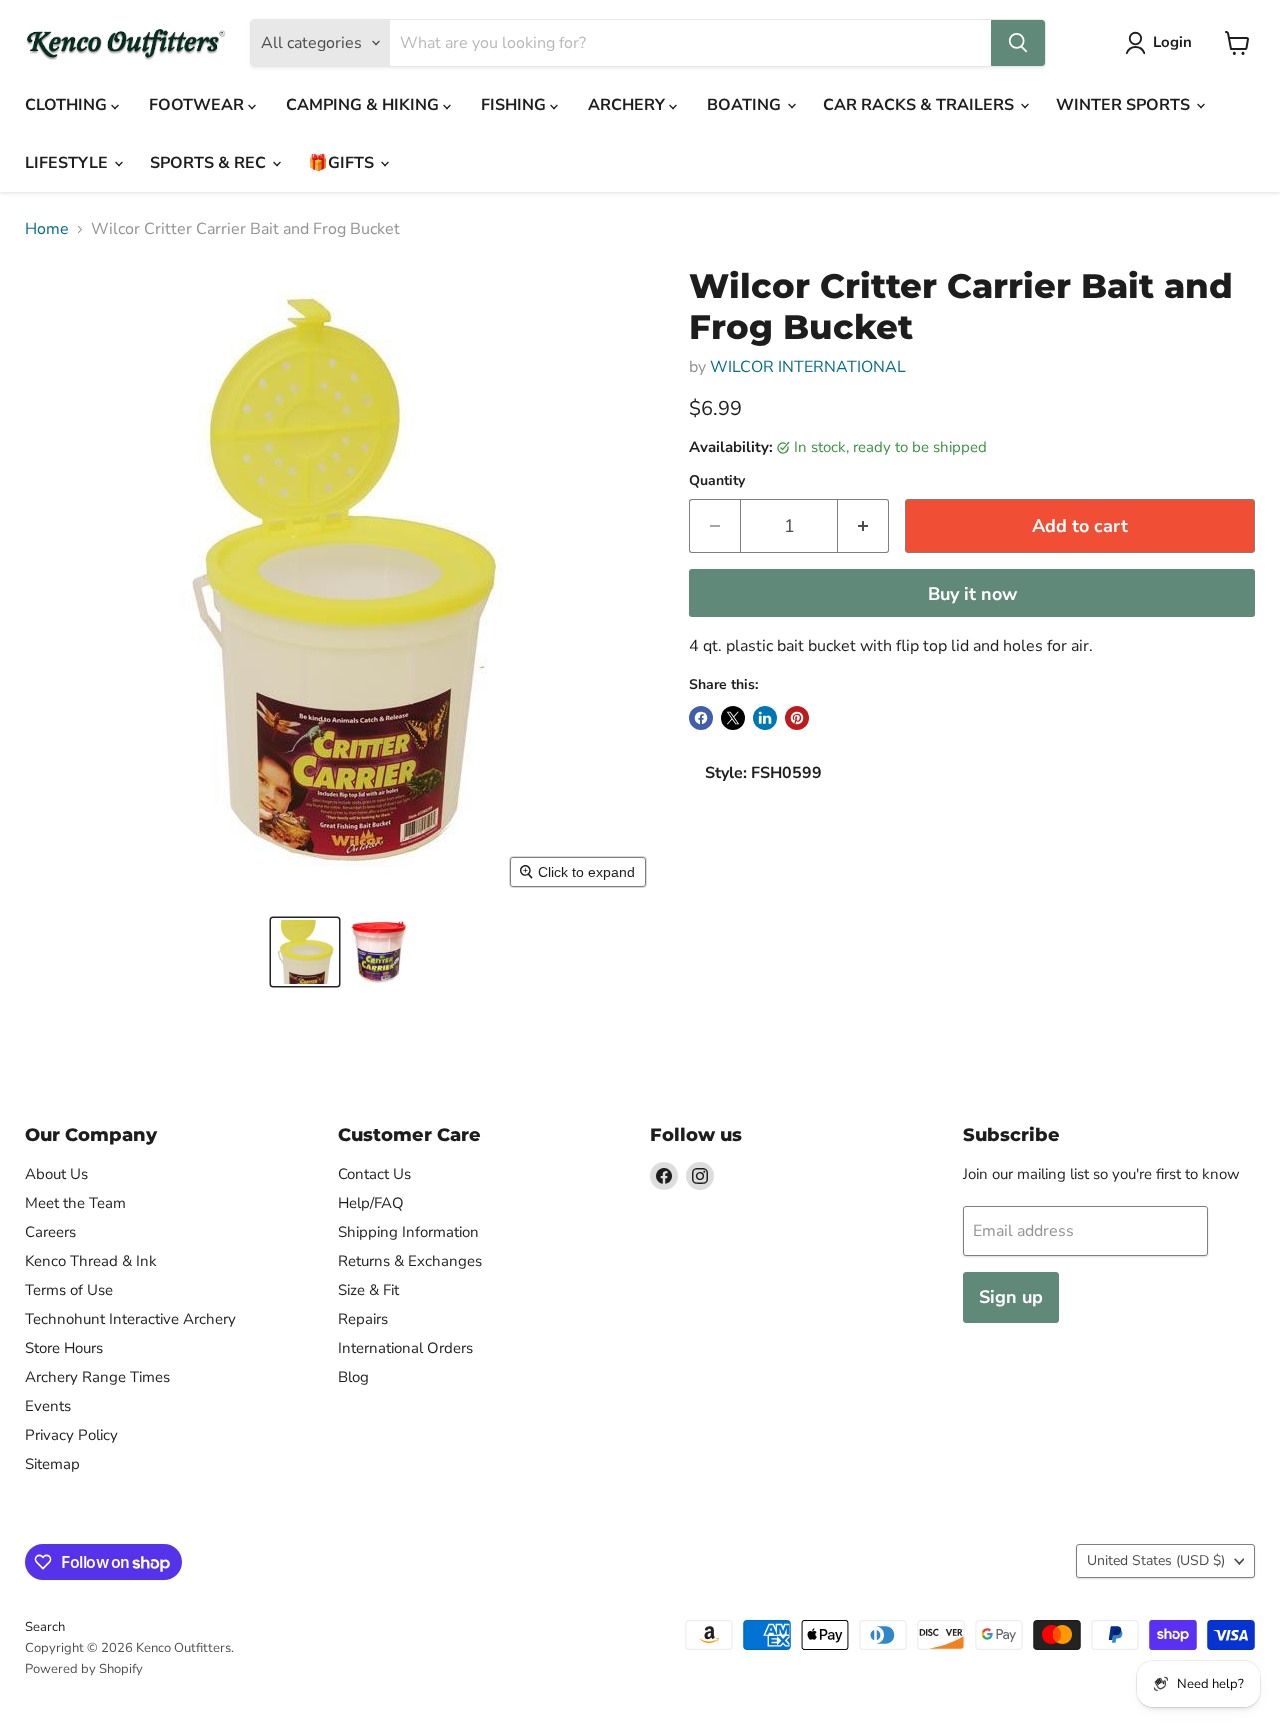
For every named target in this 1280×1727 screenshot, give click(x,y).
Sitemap (52, 1464)
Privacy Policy (71, 1435)
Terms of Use (69, 1290)
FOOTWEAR (198, 105)
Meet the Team (75, 1203)
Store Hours (64, 1348)
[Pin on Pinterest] (797, 718)
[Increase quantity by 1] (863, 526)
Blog (353, 1377)
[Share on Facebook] (701, 718)
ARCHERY (628, 105)
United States (1156, 1560)
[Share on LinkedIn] (765, 718)
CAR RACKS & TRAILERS (920, 105)
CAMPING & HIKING (364, 105)
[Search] (1018, 43)
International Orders (405, 1348)
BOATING (746, 105)
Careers (50, 1232)
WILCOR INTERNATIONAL (808, 367)
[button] (305, 952)
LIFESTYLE (68, 163)
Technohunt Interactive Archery (130, 1319)
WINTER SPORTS (1125, 105)
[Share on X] (733, 718)
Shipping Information (408, 1232)
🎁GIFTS (343, 163)
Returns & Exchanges (410, 1261)
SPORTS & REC (210, 163)
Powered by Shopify (84, 1669)
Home (47, 229)
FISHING (515, 105)
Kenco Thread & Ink (91, 1261)
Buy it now (972, 594)
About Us (56, 1174)
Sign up (1011, 1297)
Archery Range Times (97, 1377)
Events (48, 1406)
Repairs (363, 1319)
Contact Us (374, 1174)
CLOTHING (68, 105)
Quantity (717, 481)
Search (45, 1627)
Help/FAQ (371, 1203)
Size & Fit (368, 1290)
